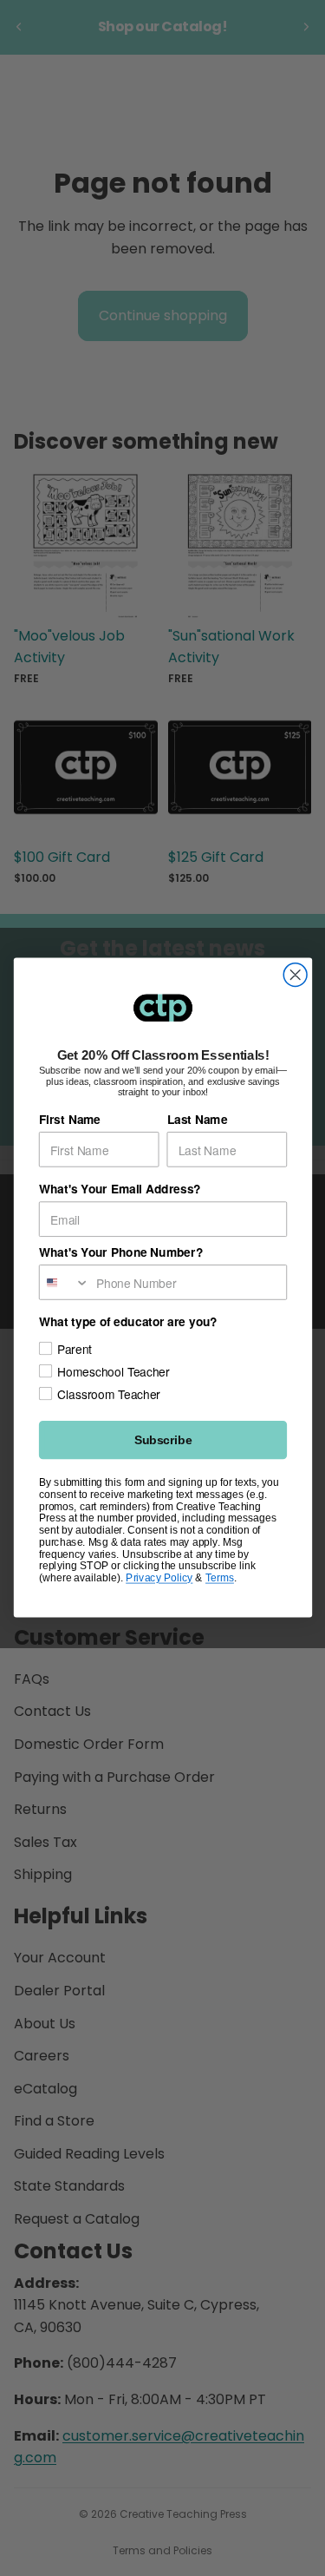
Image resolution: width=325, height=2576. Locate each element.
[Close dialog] (295, 975)
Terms (219, 1578)
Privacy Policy (159, 1578)
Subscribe (162, 1440)
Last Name (197, 1120)
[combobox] (64, 1282)
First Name (69, 1120)
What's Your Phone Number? (120, 1252)
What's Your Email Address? (119, 1189)
